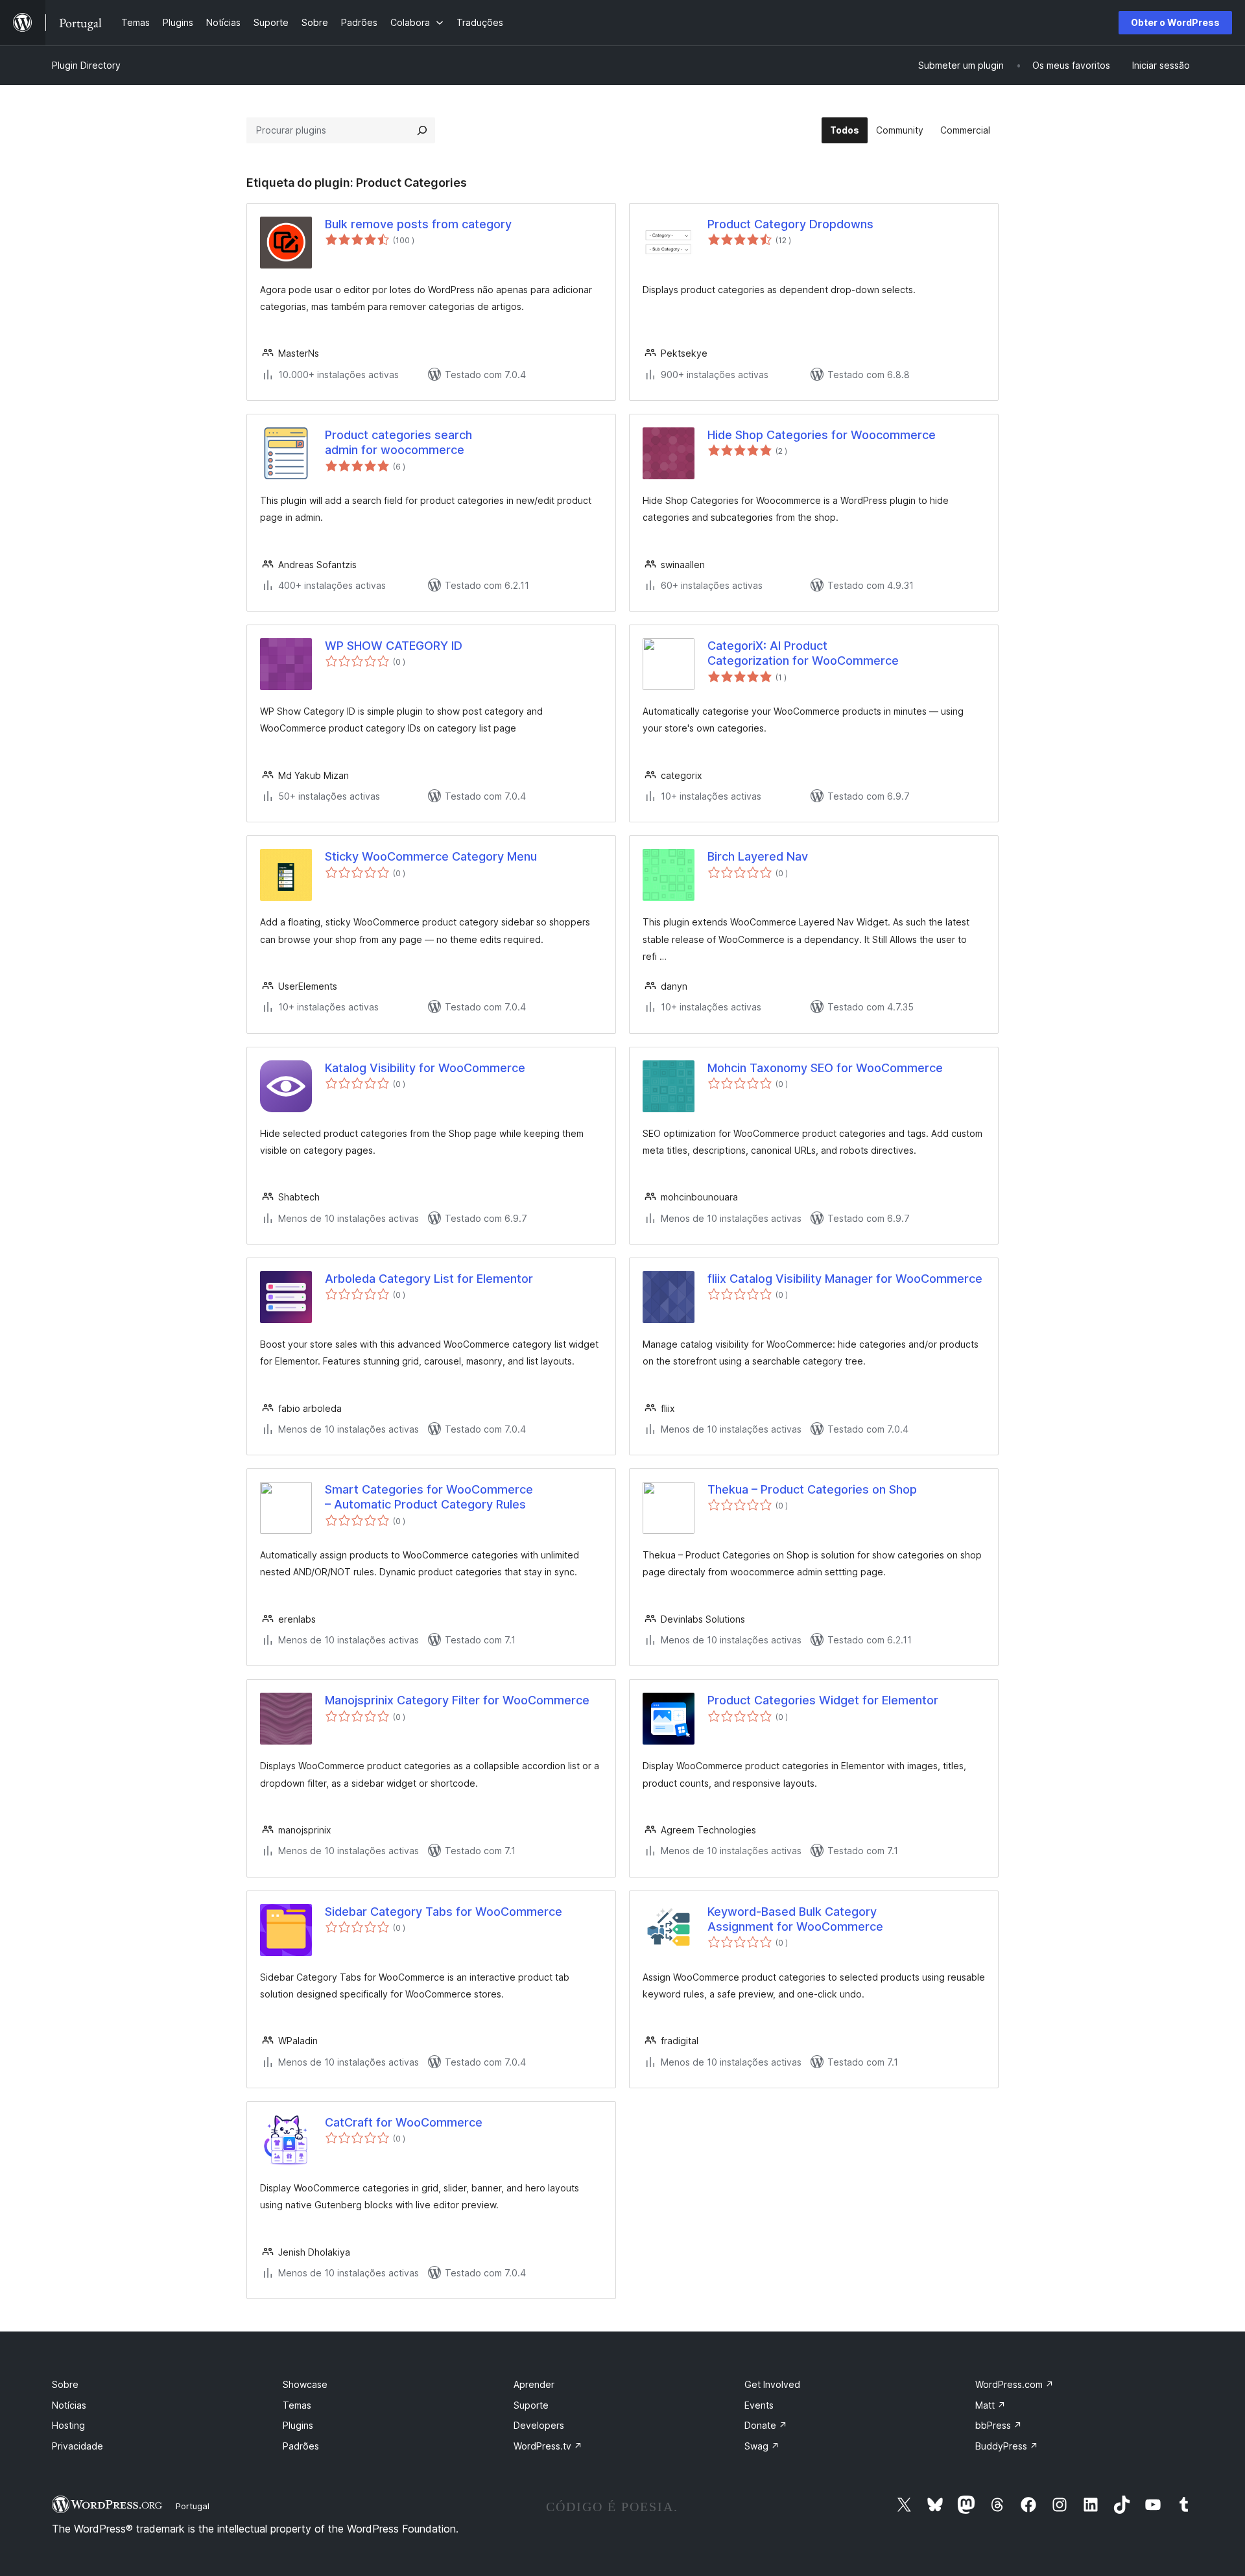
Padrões (301, 2446)
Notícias (69, 2405)
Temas (297, 2405)
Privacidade (77, 2446)
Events (759, 2405)
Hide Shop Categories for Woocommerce (822, 435)
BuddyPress (1007, 2446)
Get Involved (772, 2384)
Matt (990, 2405)
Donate (766, 2425)
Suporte (531, 2405)
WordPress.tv (548, 2446)
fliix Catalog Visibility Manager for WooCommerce (845, 1279)
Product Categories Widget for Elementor (823, 1700)
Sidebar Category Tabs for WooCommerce (444, 1912)
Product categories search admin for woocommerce (398, 442)
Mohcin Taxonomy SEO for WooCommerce (825, 1068)
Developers (539, 2425)
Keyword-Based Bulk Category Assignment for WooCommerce (795, 1919)
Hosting (68, 2425)
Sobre (65, 2384)
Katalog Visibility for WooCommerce (425, 1068)
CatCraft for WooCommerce (404, 2122)
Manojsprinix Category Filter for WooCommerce (457, 1700)
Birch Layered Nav (758, 856)
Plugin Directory (86, 65)
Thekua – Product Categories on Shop (812, 1489)
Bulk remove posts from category (418, 224)
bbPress (999, 2425)
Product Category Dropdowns (790, 224)
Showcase (305, 2384)
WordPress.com (1014, 2384)
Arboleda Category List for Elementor (429, 1279)
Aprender (534, 2384)
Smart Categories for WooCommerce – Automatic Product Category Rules (429, 1497)
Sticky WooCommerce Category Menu (431, 856)
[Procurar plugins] (422, 130)
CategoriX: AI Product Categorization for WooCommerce (803, 653)
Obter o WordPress (1175, 22)
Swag (762, 2446)
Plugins (298, 2425)
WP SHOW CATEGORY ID (394, 646)
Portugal (193, 2506)
